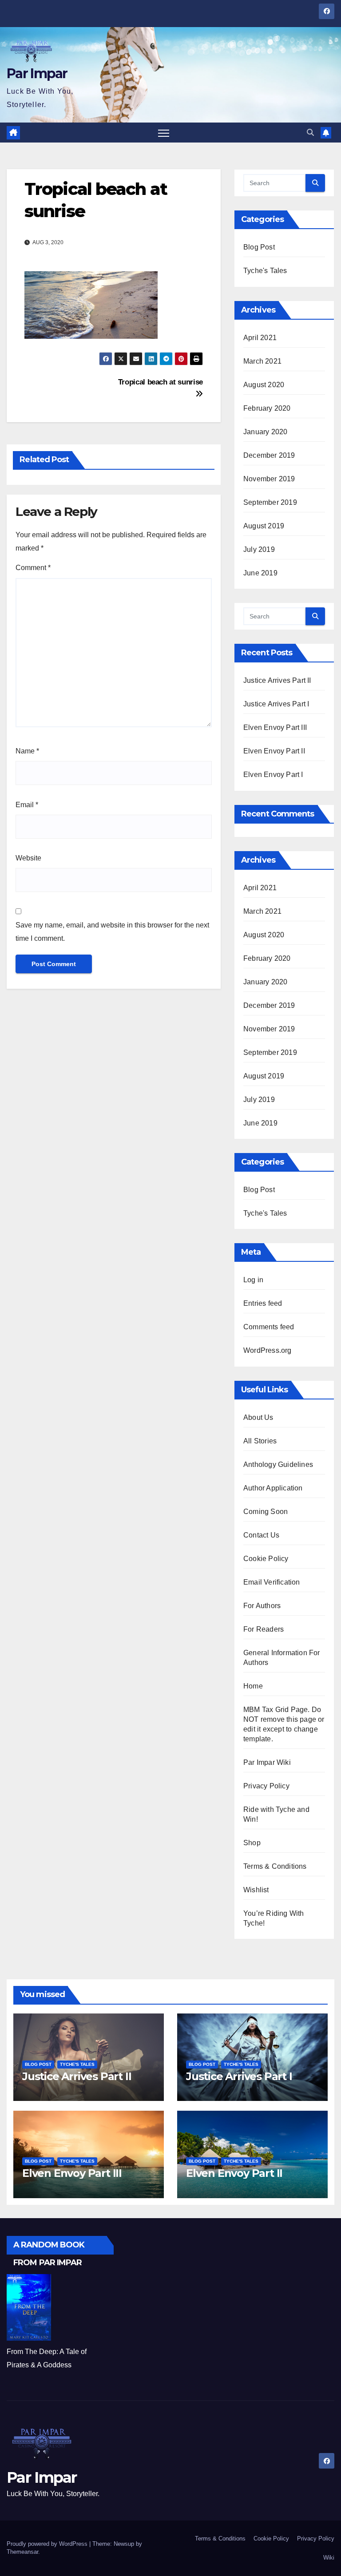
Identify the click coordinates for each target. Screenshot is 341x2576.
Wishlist (256, 1890)
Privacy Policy (266, 1786)
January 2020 (265, 432)
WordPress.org (268, 1350)
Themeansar (22, 2552)
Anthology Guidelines (278, 1464)
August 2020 (264, 385)
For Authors (262, 1606)
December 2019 (269, 455)
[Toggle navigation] (164, 133)
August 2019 (264, 526)
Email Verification (272, 1582)
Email (27, 805)
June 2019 (260, 573)
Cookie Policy (266, 1559)
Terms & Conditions (275, 1866)
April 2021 (260, 338)
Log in (253, 1280)
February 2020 (267, 408)
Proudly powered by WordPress (48, 2544)
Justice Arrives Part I (276, 704)
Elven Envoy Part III (275, 727)
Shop (252, 1843)
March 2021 (262, 361)
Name (27, 751)
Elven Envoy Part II (274, 751)
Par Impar (37, 73)
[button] (310, 133)
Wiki (329, 2558)
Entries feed (263, 1303)
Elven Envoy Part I (273, 775)
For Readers (264, 1629)
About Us (258, 1417)
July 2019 (259, 549)
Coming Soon (266, 1512)
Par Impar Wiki (267, 1762)
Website (28, 858)
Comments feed (269, 1327)
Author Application (273, 1488)
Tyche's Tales (265, 271)
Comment (33, 568)
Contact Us (261, 1535)
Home (253, 1686)
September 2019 (270, 502)
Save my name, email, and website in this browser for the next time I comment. (112, 932)
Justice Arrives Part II (277, 680)
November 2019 (269, 479)
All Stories (260, 1441)
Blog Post (259, 247)
